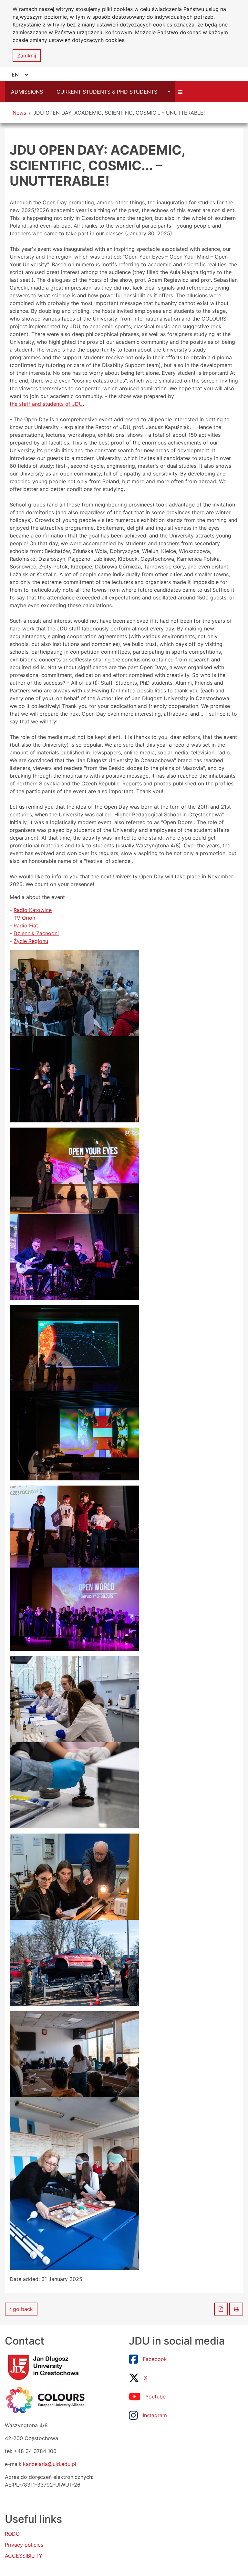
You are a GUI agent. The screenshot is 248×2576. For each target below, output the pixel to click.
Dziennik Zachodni (36, 933)
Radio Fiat (27, 925)
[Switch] (181, 92)
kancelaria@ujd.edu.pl (50, 2464)
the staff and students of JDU (46, 404)
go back (22, 2309)
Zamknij (27, 56)
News (19, 113)
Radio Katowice (33, 910)
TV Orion (24, 918)
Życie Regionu (31, 941)
